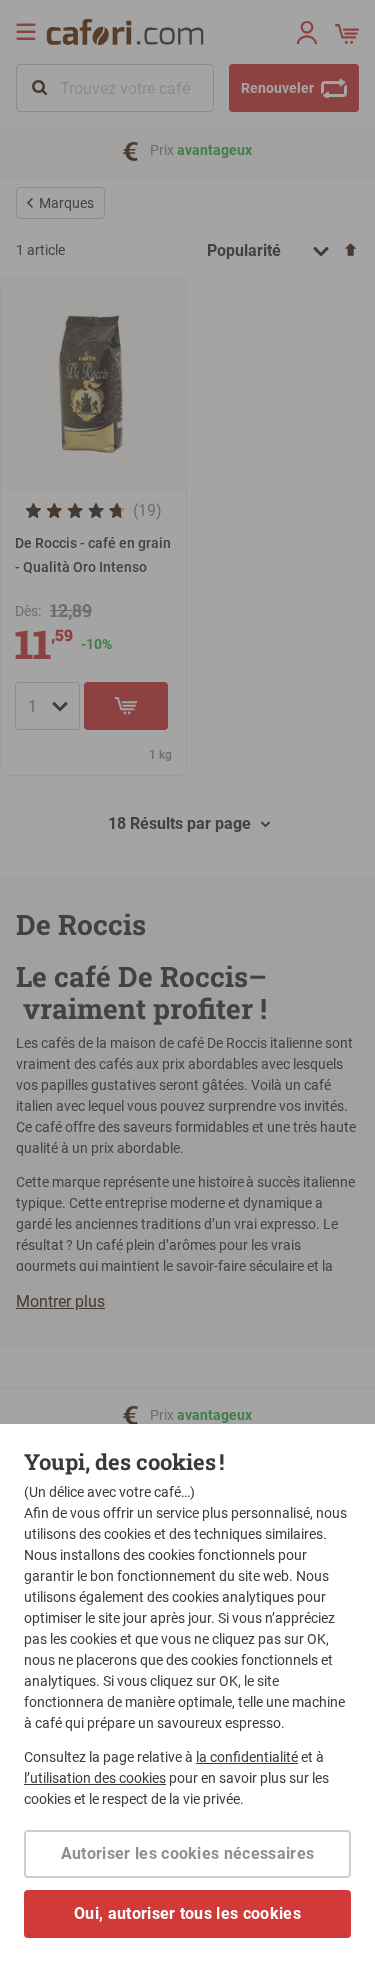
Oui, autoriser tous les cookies (187, 1913)
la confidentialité (247, 1757)
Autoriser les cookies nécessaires (188, 1853)
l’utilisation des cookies (95, 1778)
